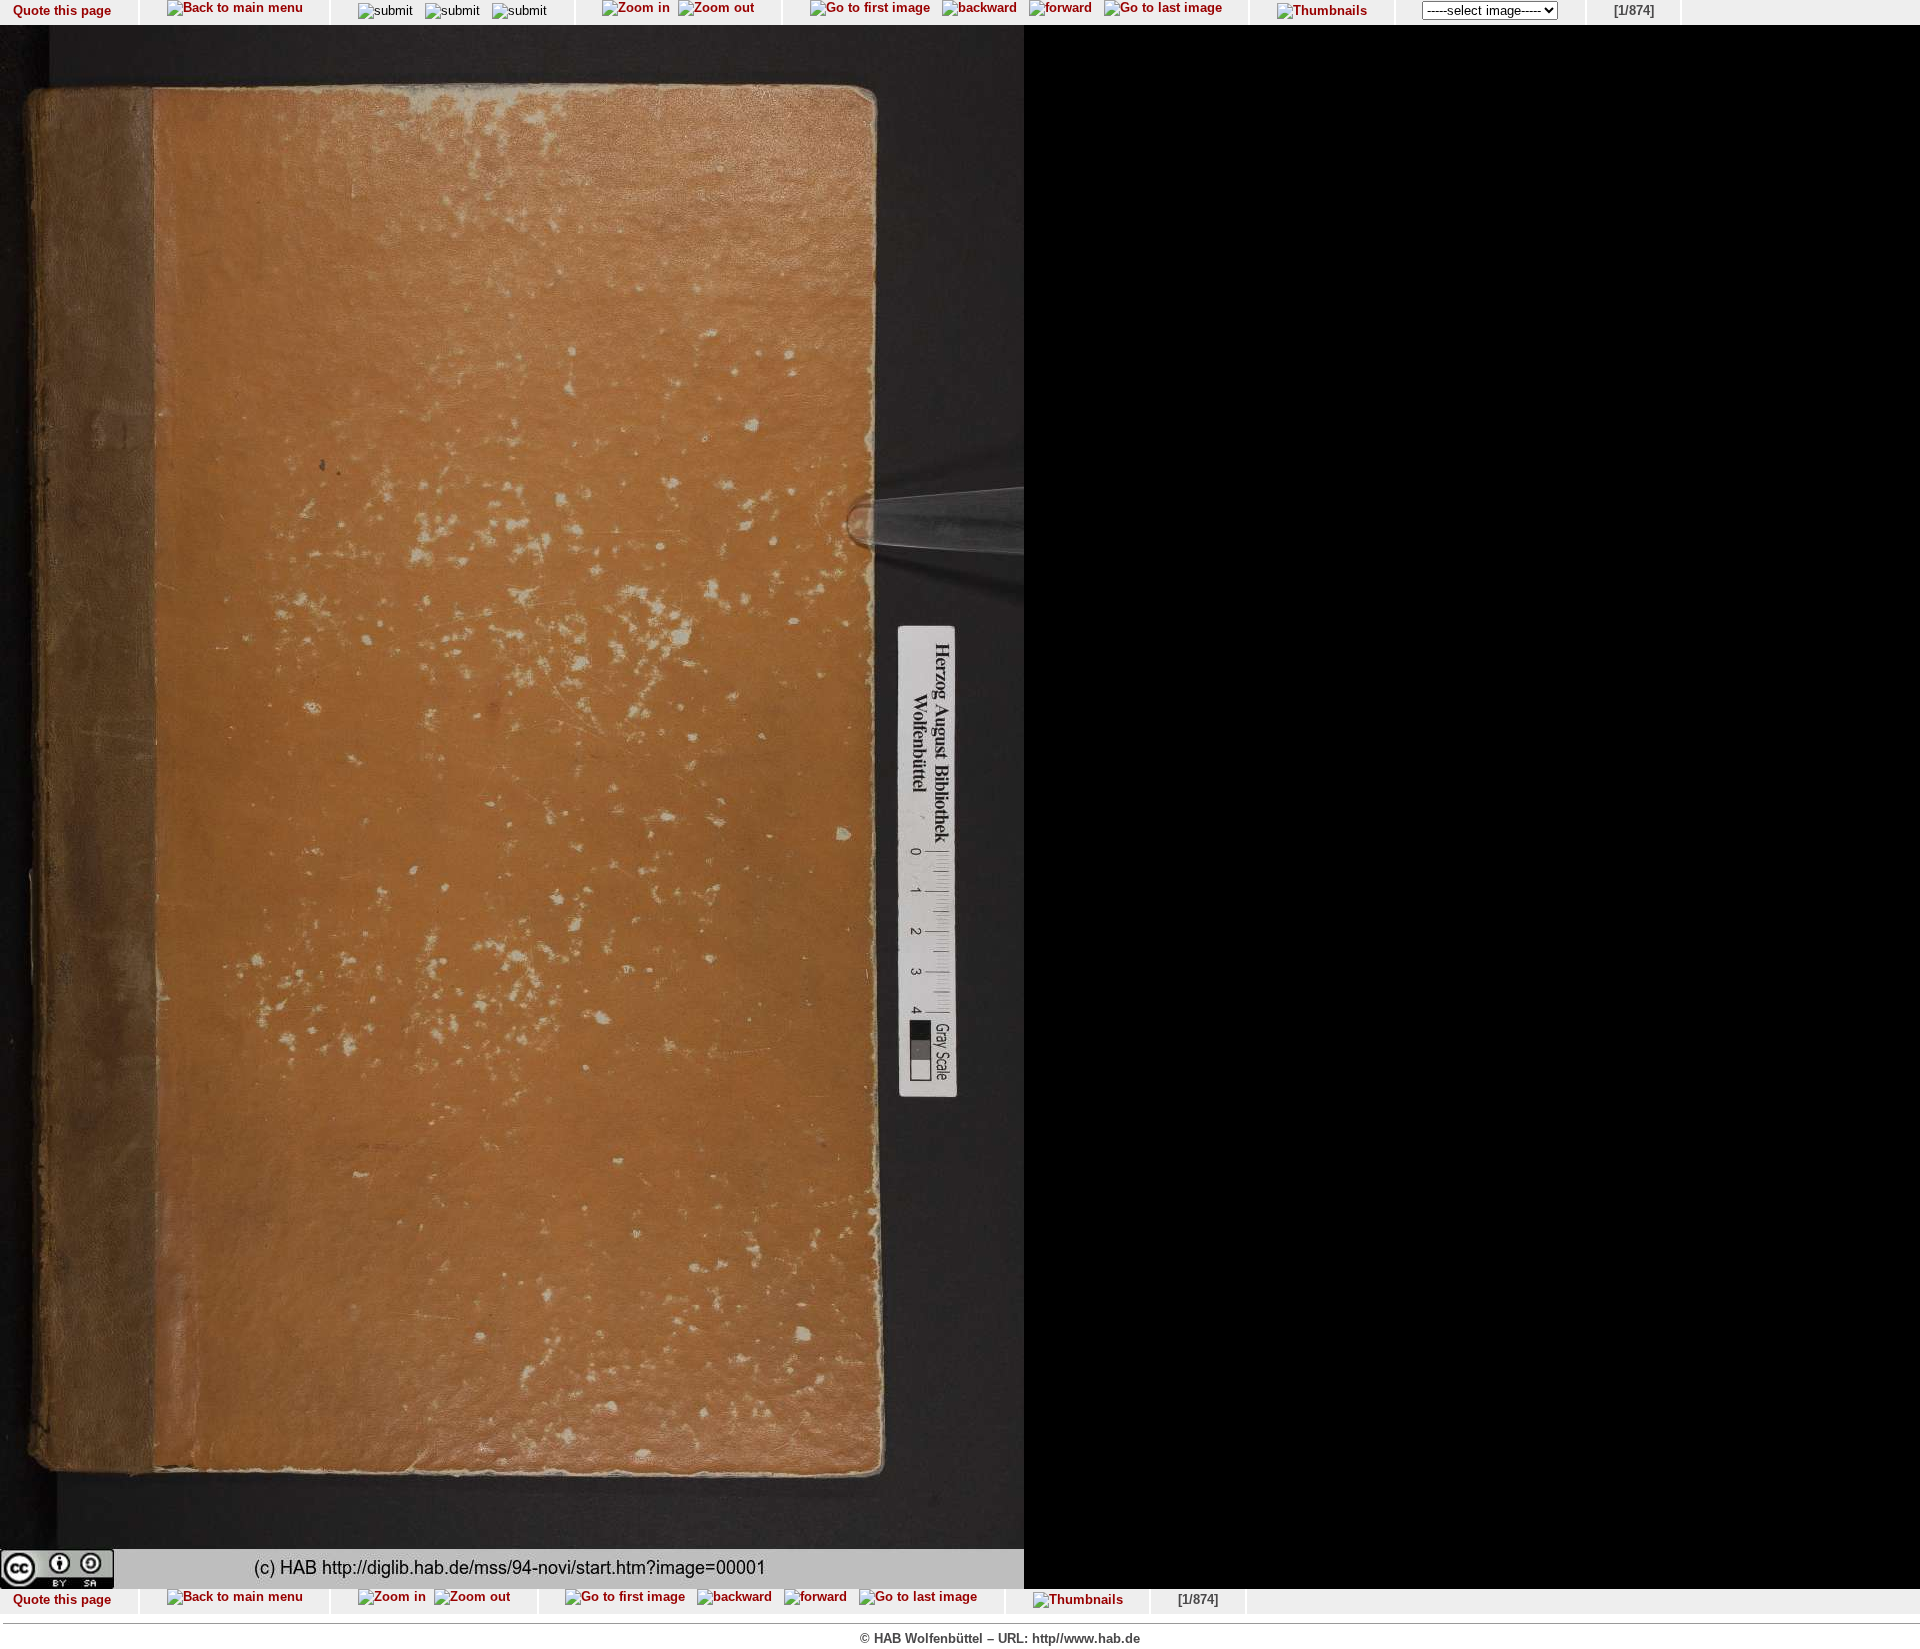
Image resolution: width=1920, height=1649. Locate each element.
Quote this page (62, 10)
